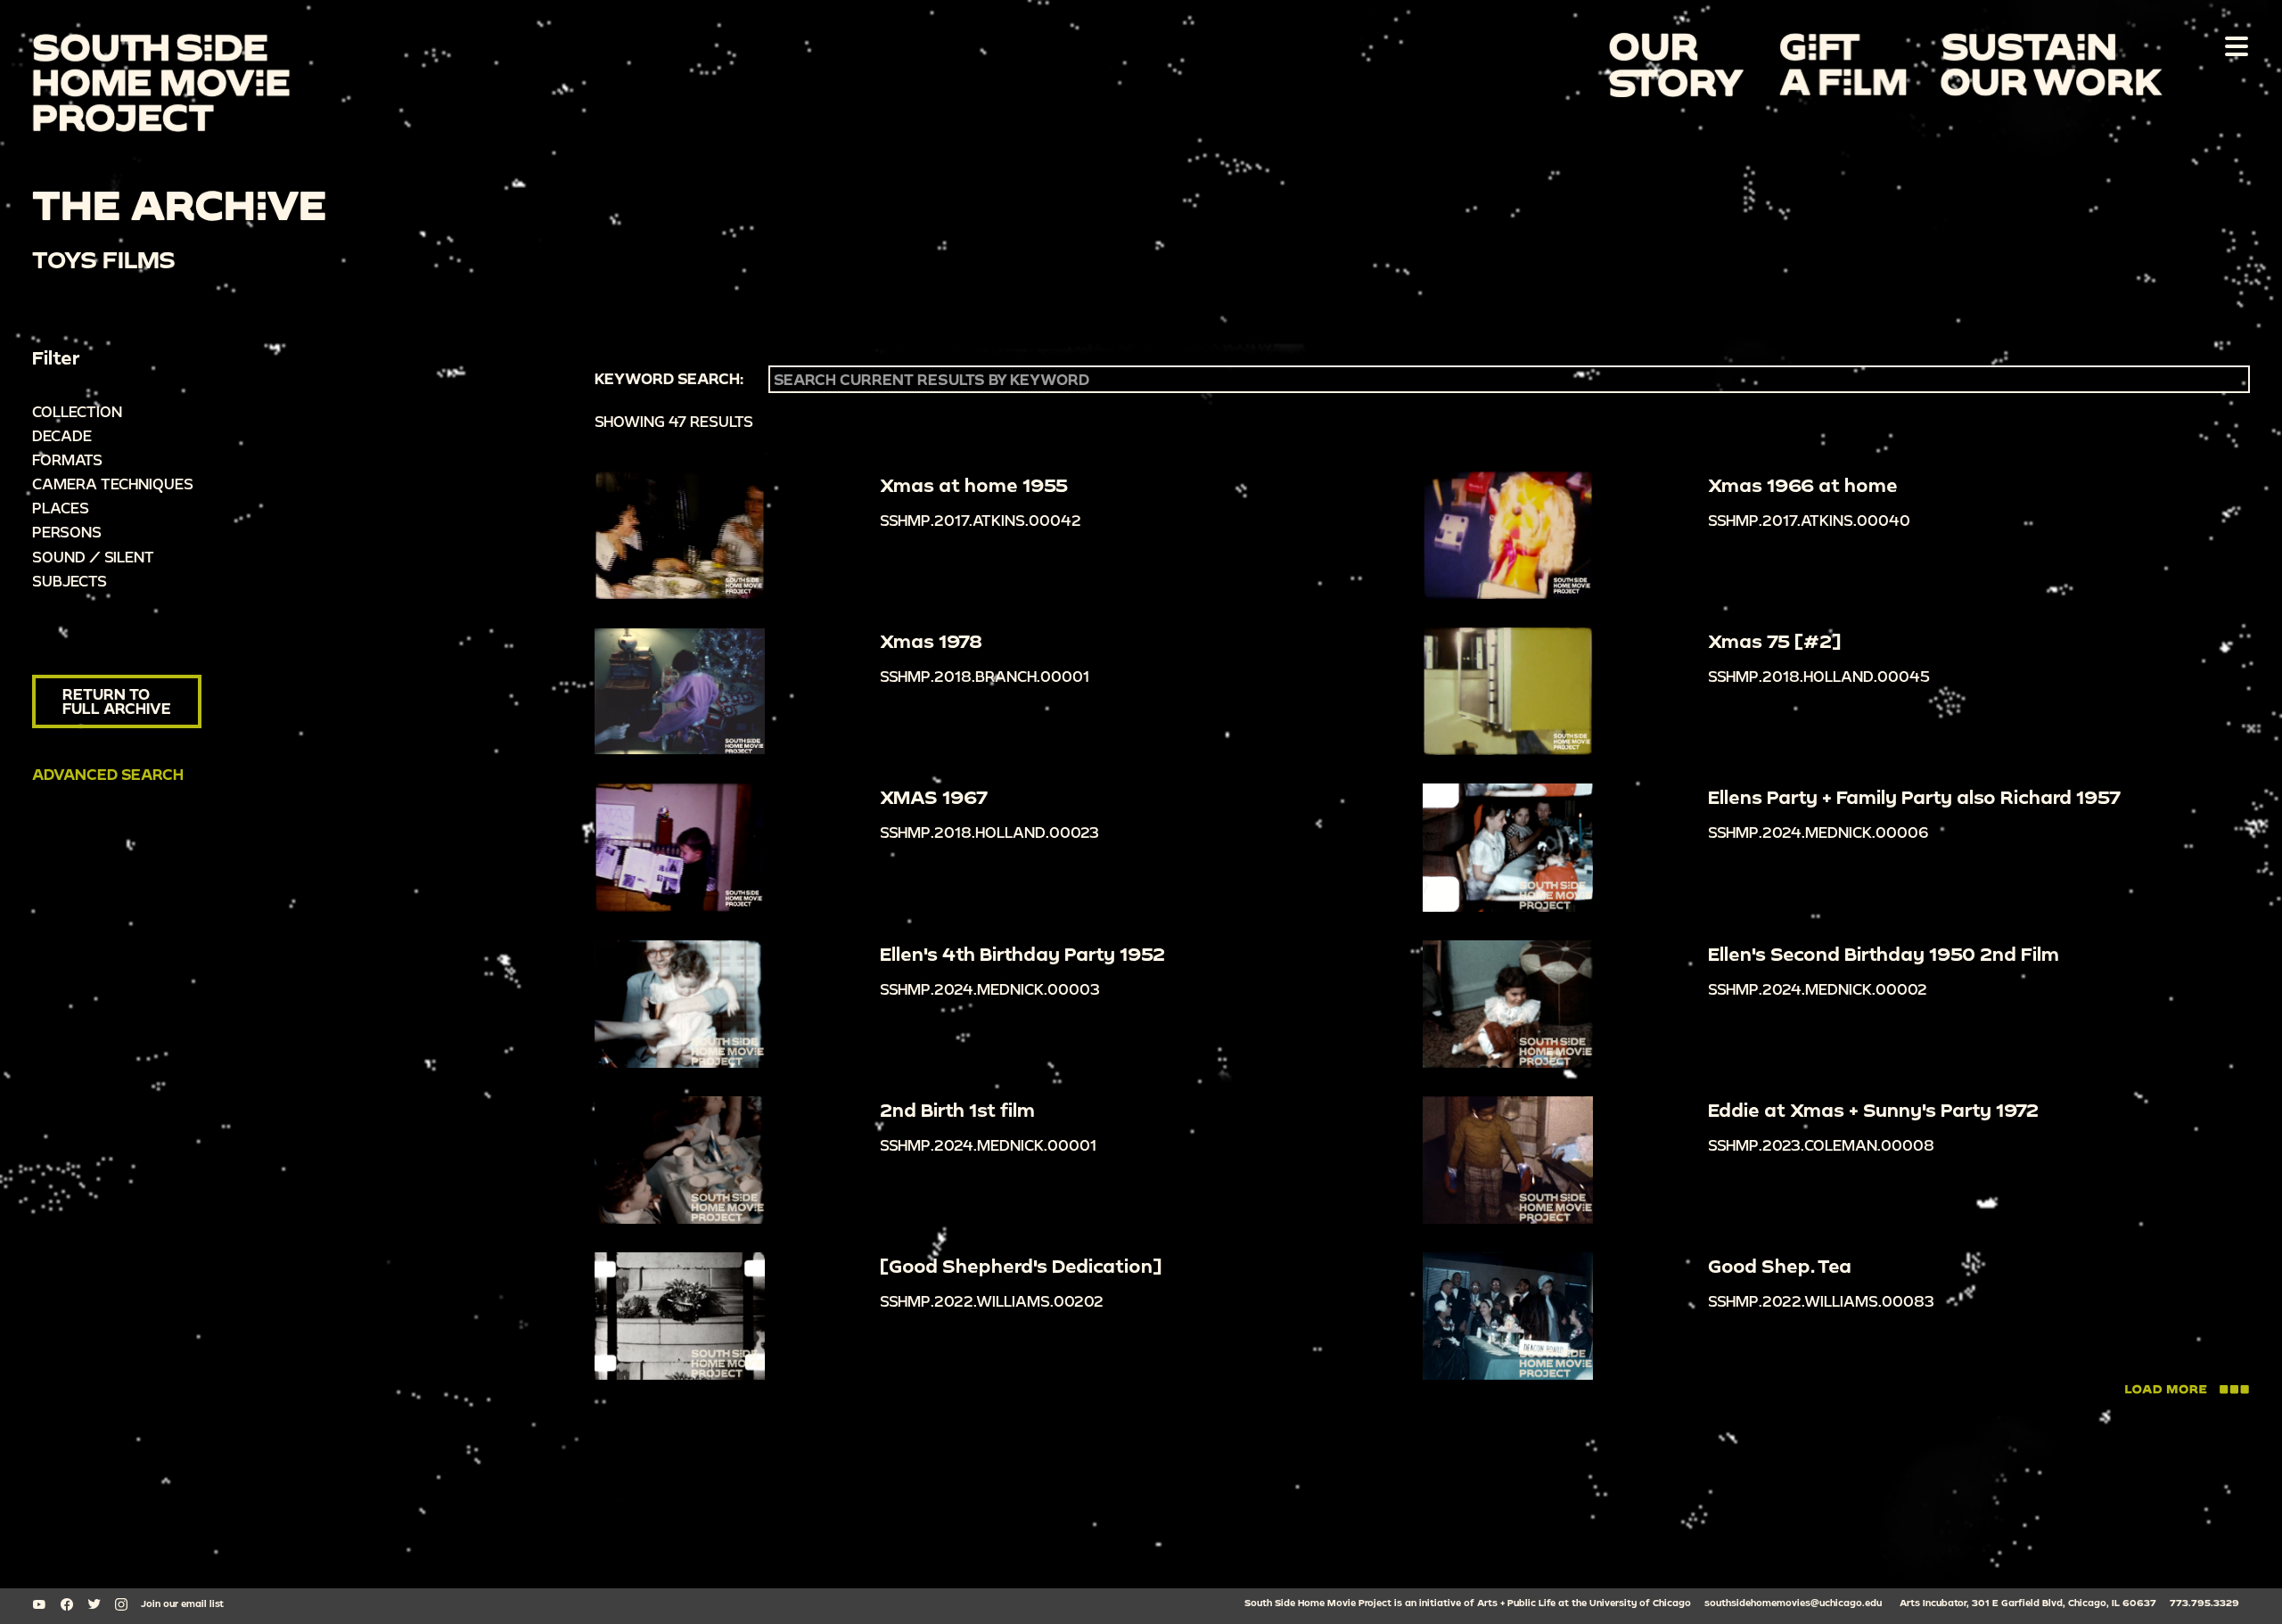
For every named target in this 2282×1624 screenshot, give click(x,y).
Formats (67, 459)
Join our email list (182, 1603)
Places (61, 508)
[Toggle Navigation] (2233, 45)
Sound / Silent (93, 557)
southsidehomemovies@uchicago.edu (1793, 1603)
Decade (62, 435)
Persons (67, 532)
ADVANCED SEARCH (108, 774)
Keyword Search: (669, 379)
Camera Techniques (113, 484)
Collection (77, 411)
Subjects (70, 581)
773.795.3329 (2204, 1603)
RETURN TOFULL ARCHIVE (117, 701)
